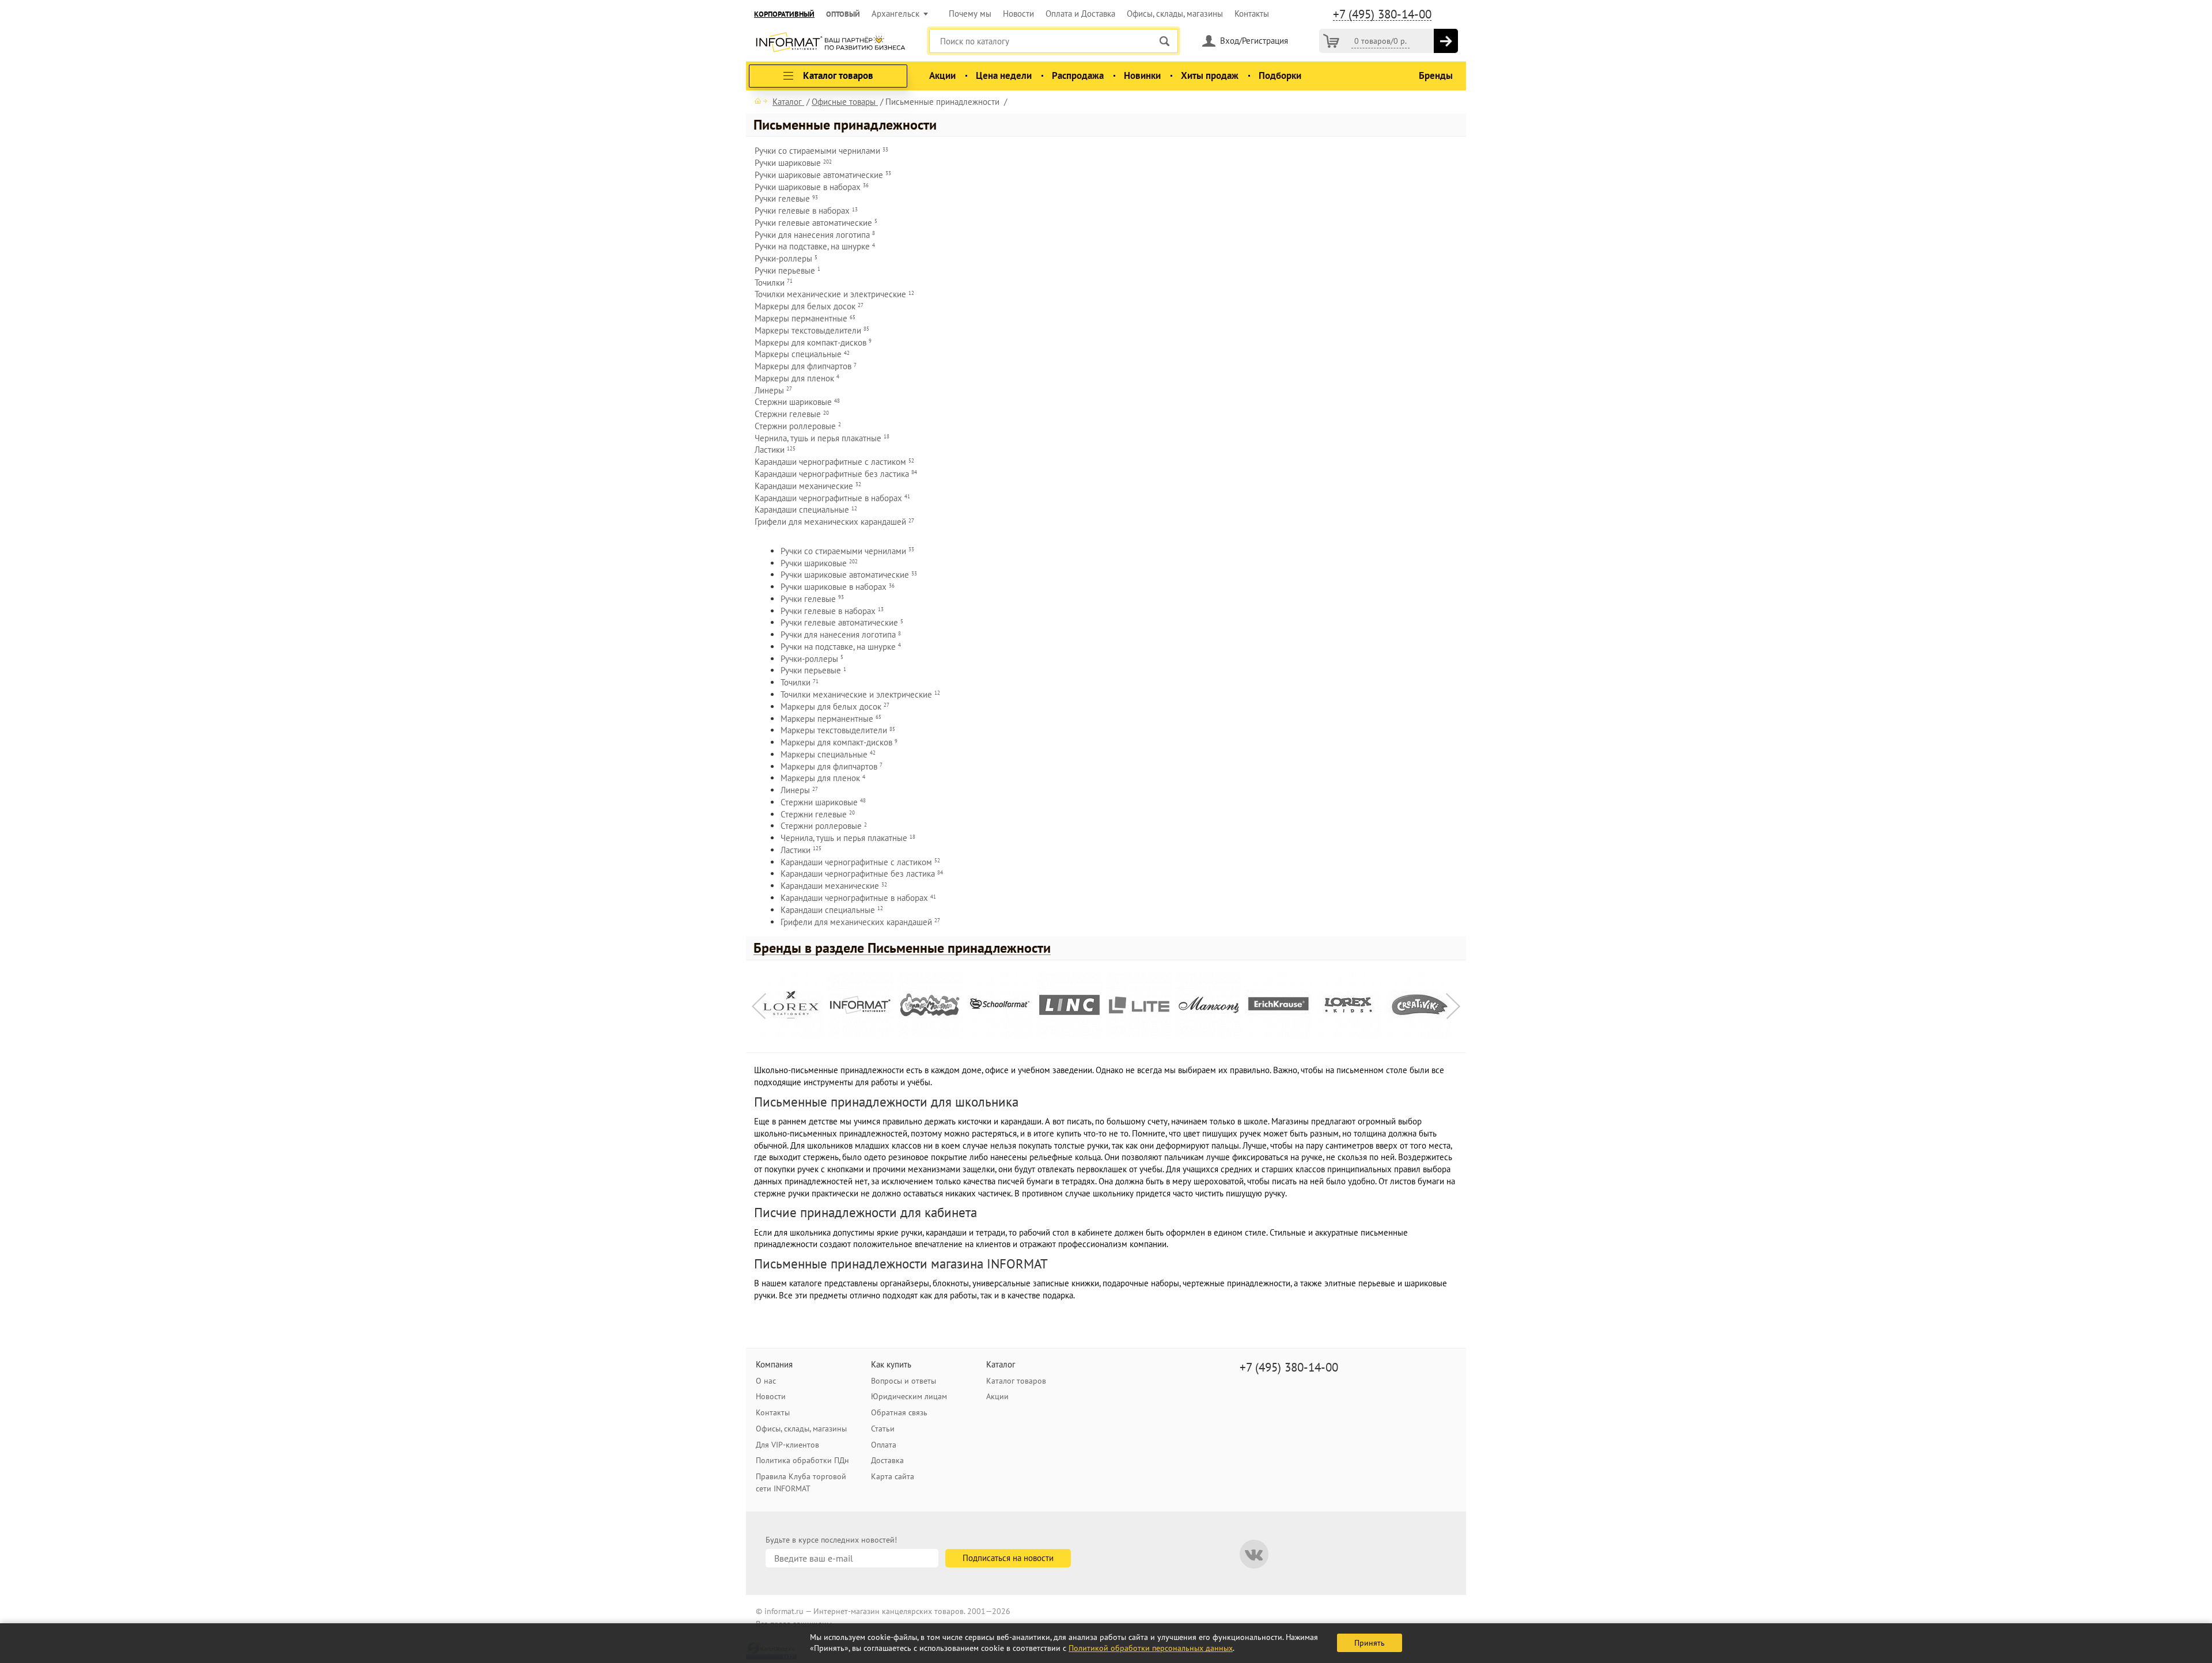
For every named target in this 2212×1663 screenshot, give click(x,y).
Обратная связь (899, 1412)
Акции (942, 75)
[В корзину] (1446, 41)
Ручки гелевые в (806, 211)
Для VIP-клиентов (787, 1445)
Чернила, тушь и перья (822, 438)
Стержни (797, 402)
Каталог (1001, 1364)
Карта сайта (893, 1476)
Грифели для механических (834, 522)
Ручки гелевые (816, 223)
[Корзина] (1331, 41)
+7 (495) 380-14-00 (1382, 14)
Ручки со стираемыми (821, 151)
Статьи (883, 1429)
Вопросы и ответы (904, 1381)
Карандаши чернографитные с (834, 462)
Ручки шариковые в (812, 187)
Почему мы (970, 14)
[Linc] (1069, 1005)
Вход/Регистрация (1254, 41)
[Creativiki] (1418, 1005)
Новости (1018, 14)
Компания (774, 1364)
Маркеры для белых (809, 306)
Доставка (887, 1460)
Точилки (774, 283)
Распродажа (1078, 75)
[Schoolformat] (1000, 1005)
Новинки (1142, 75)
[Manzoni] (1209, 1005)
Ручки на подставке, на (815, 246)
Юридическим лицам (909, 1396)
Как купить (891, 1364)
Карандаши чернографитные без (836, 474)
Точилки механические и (834, 294)
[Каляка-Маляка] (930, 1005)
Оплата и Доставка (1080, 14)
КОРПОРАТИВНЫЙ (784, 14)
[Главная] (761, 101)
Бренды (1436, 75)
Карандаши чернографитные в (832, 498)
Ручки (793, 163)
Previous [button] (759, 1006)
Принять (1370, 1643)
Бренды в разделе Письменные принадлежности (902, 948)
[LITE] (1139, 1005)
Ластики (775, 450)
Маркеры (805, 318)
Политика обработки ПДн (802, 1460)
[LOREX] (791, 1005)
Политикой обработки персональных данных (1151, 1648)
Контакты (1252, 14)
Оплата (884, 1445)
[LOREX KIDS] (1348, 1005)
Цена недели (1004, 75)
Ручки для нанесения (815, 235)
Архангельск (895, 14)
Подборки (1280, 75)
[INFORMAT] (860, 1005)
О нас (766, 1381)
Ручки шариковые (823, 175)
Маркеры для (813, 342)
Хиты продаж (1210, 75)
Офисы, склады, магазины (1175, 14)
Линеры (773, 390)
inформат (830, 43)
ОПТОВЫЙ (843, 14)
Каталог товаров (1016, 1381)
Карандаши (808, 486)
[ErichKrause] (1279, 1005)
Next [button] (1453, 1006)
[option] (792, 1007)
